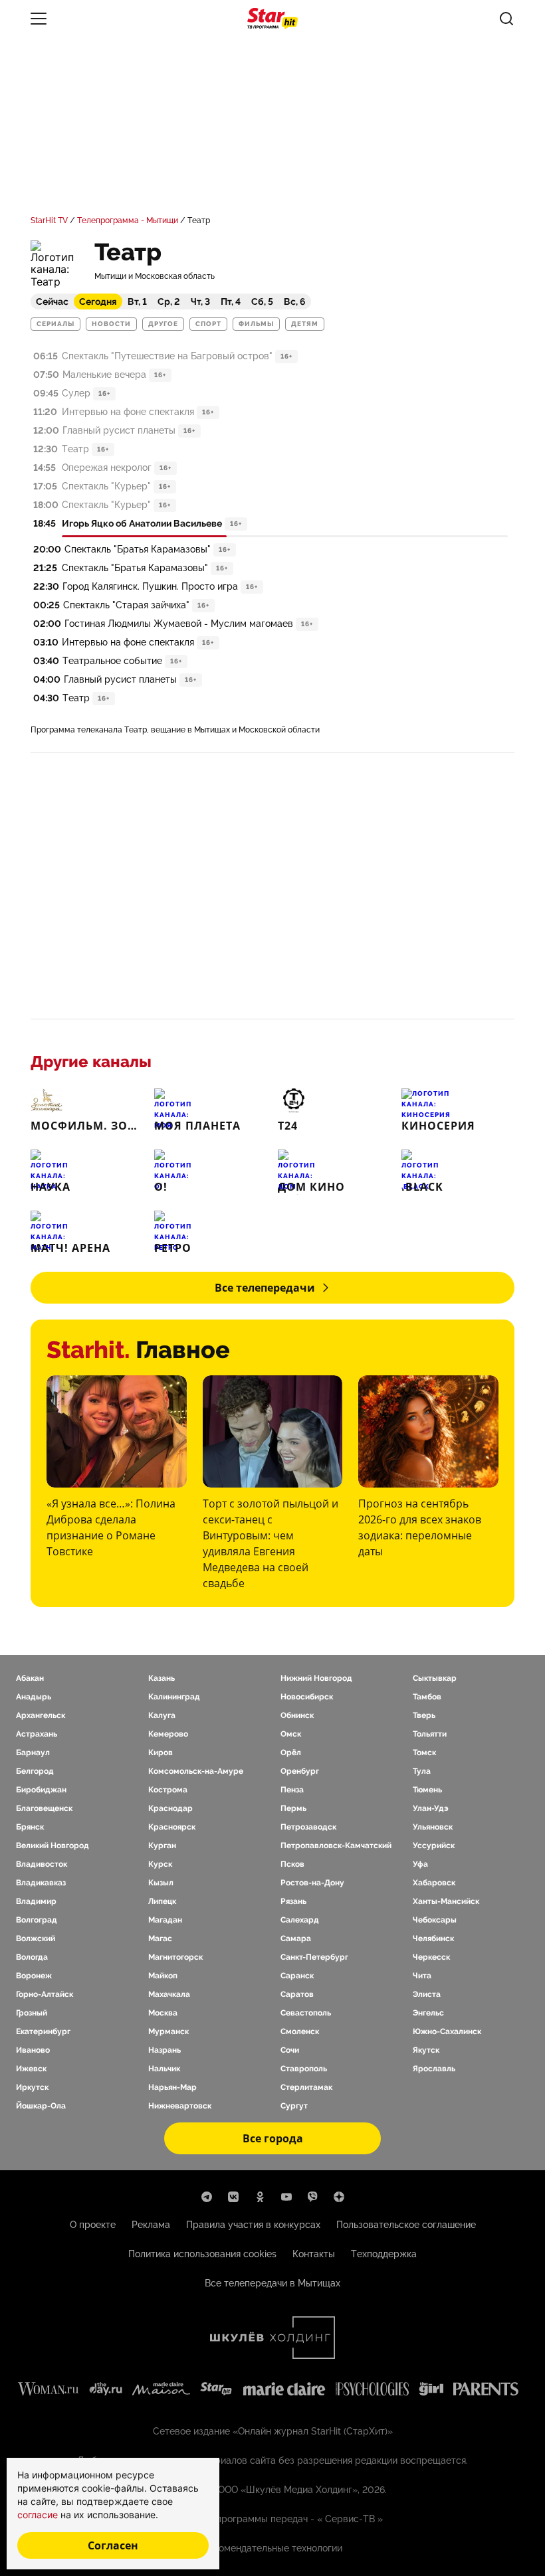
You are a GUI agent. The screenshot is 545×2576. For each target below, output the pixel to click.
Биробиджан (41, 1790)
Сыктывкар (435, 1678)
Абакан (30, 1678)
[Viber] (313, 2197)
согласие (39, 2515)
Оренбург (300, 1771)
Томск (424, 1753)
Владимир (36, 1901)
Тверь (424, 1715)
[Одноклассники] (260, 2197)
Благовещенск (44, 1808)
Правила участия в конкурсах (253, 2225)
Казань (162, 1678)
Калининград (174, 1697)
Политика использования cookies (202, 2254)
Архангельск (41, 1715)
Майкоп (163, 1976)
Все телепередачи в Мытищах (272, 2283)
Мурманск (168, 2031)
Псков (292, 1864)
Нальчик (164, 2069)
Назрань (164, 2050)
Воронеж (34, 1976)
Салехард (300, 1920)
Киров (161, 1753)
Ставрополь (304, 2069)
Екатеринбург (43, 2031)
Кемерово (168, 1734)
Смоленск (300, 2031)
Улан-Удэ (431, 1808)
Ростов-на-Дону (312, 1883)
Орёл (291, 1753)
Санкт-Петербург (314, 1957)
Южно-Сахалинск (447, 2031)
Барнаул (33, 1753)
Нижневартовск (180, 2106)
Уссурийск (434, 1846)
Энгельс (428, 2013)
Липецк (162, 1901)
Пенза (292, 1790)
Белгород (35, 1771)
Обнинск (297, 1715)
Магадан (165, 1920)
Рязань (293, 1901)
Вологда (32, 1957)
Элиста (427, 1994)
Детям (305, 324)
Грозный (32, 2013)
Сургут (294, 2106)
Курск (160, 1864)
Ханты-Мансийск (446, 1901)
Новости (111, 324)
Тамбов (427, 1697)
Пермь (293, 1808)
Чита (422, 1976)
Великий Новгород (53, 1846)
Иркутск (32, 2087)
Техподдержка (384, 2254)
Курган (162, 1846)
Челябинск (433, 1938)
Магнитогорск (175, 1957)
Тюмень (427, 1790)
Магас (160, 1938)
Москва (163, 2013)
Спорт (208, 324)
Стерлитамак (306, 2087)
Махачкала (169, 1994)
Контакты (314, 2254)
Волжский (36, 1938)
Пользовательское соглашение (406, 2225)
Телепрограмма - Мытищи (128, 220)
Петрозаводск (308, 1827)
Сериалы (55, 324)
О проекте (93, 2225)
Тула (422, 1771)
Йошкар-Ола (41, 2106)
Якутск (426, 2050)
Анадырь (34, 1697)
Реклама (151, 2225)
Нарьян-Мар (172, 2087)
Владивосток (42, 1864)
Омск (291, 1734)
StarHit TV (49, 220)
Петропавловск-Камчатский (336, 1846)
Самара (296, 1938)
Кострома (168, 1790)
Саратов (297, 1994)
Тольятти (430, 1734)
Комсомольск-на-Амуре (196, 1771)
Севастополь (306, 2013)
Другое (163, 324)
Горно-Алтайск (45, 1994)
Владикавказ (41, 1883)
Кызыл (161, 1883)
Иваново (33, 2050)
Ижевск (31, 2069)
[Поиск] (506, 19)
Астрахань (37, 1734)
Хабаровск (434, 1883)
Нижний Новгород (316, 1678)
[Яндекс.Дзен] (339, 2197)
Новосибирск (307, 1697)
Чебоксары (435, 1920)
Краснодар (170, 1808)
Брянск (30, 1827)
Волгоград (37, 1920)
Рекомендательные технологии (272, 2548)
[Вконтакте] (233, 2197)
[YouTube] (286, 2197)
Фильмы (256, 324)
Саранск (297, 1976)
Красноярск (172, 1827)
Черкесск (431, 1957)
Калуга (162, 1715)
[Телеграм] (207, 2197)
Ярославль (434, 2069)
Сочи (290, 2050)
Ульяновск (433, 1827)
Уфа (420, 1864)
